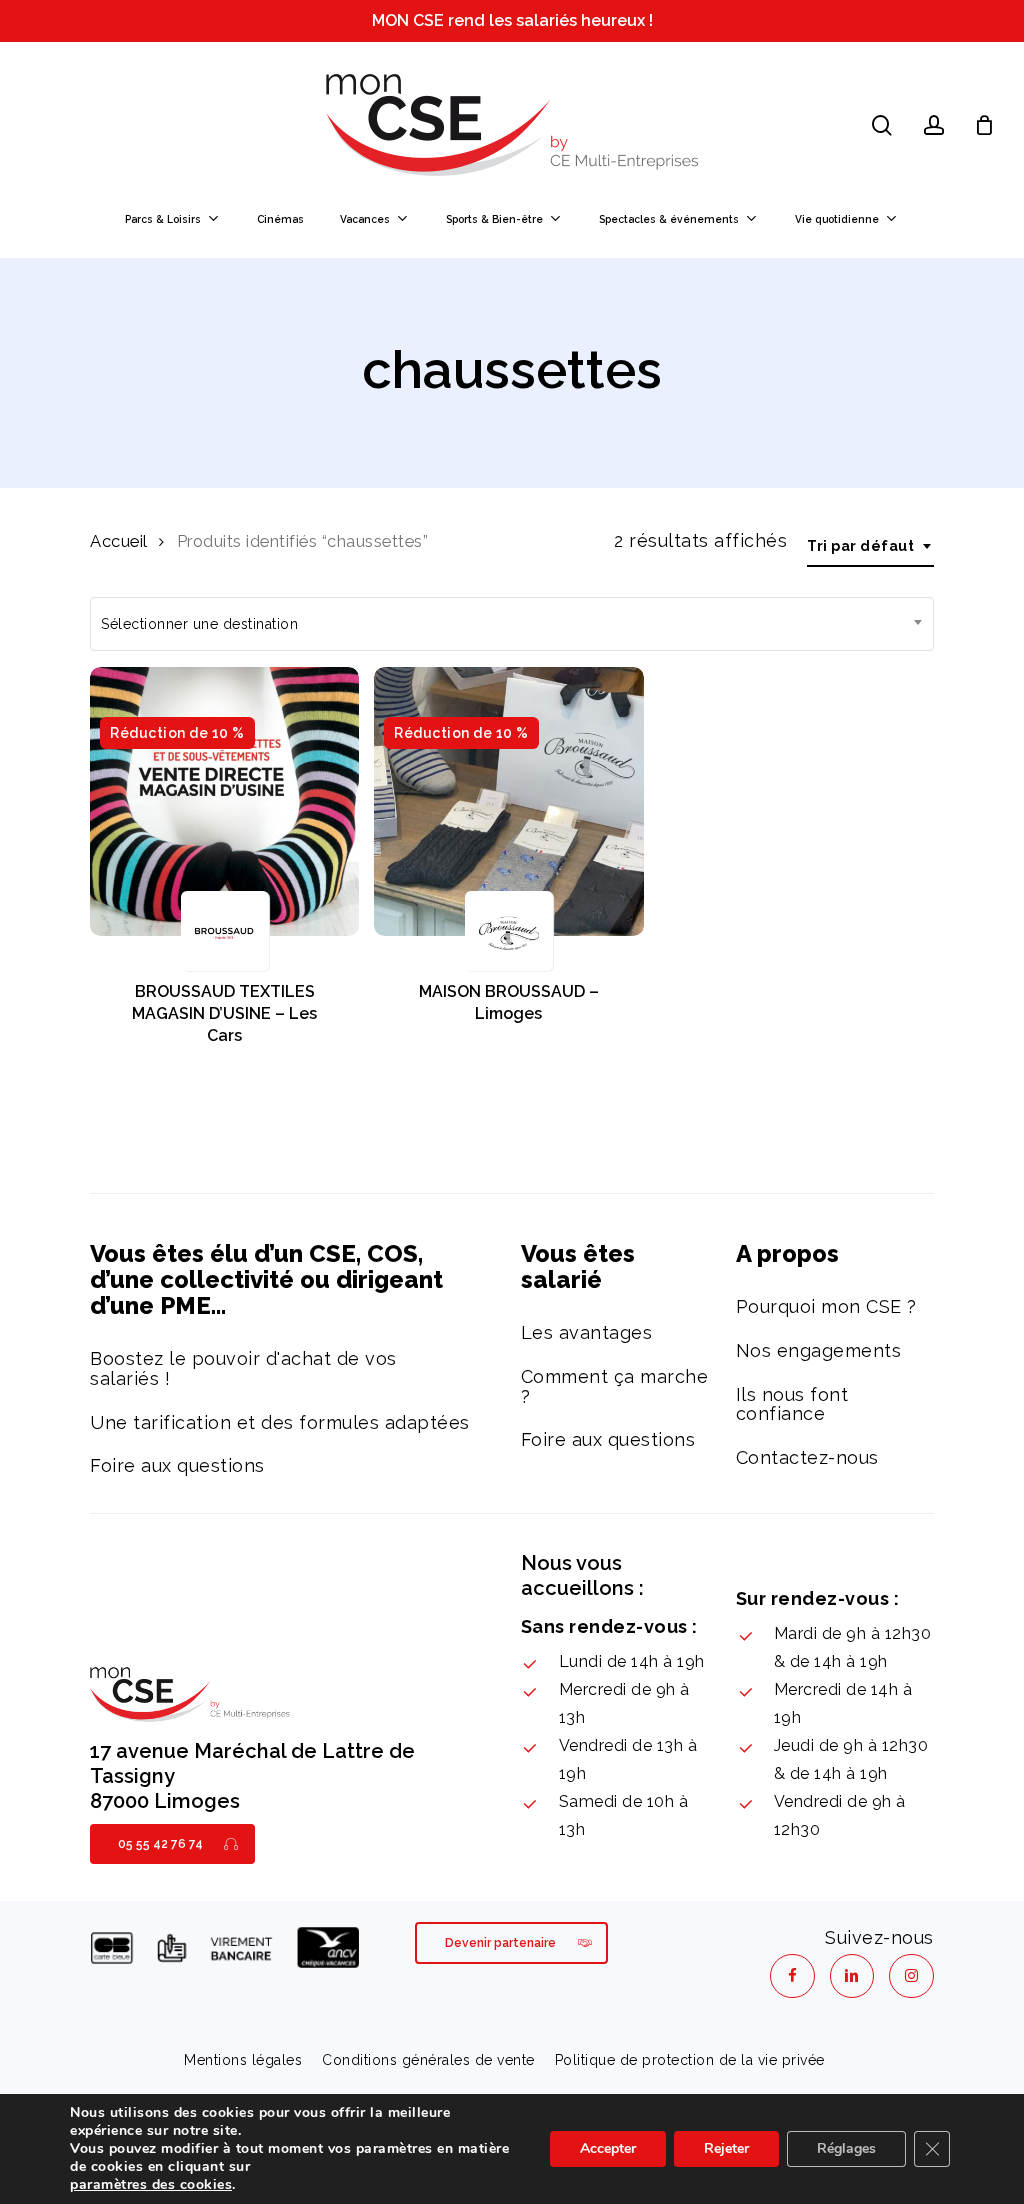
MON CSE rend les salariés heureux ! (512, 20)
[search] (882, 125)
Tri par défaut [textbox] (860, 546)
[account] (934, 125)
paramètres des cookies (151, 2185)
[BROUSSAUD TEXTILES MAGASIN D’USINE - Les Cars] (224, 801)
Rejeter (726, 2148)
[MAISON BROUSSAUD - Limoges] (508, 801)
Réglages (846, 2148)
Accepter (608, 2148)
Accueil (119, 541)
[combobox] (870, 546)
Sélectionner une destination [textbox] (199, 624)
